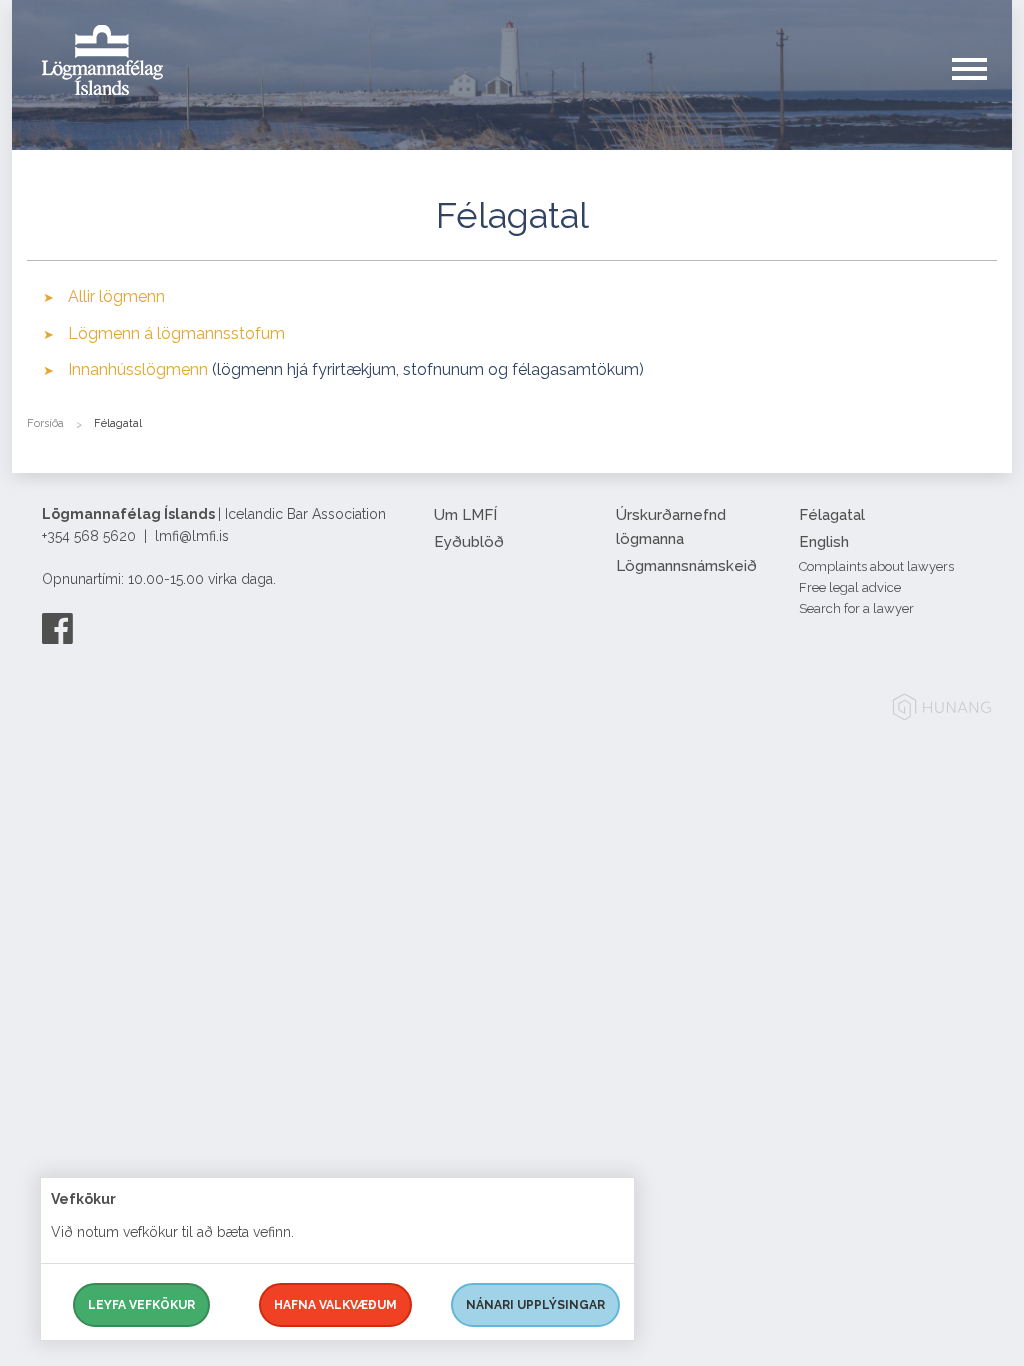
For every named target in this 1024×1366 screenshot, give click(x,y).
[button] (982, 89)
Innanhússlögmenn (138, 369)
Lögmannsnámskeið (686, 566)
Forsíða (45, 423)
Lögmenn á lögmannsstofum (176, 333)
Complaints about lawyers (876, 566)
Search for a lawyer (856, 608)
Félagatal (832, 515)
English (824, 542)
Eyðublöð (469, 542)
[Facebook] (57, 628)
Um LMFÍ (465, 515)
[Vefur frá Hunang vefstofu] (942, 710)
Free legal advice (850, 587)
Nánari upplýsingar (535, 1305)
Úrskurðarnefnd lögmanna (671, 527)
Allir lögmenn (116, 296)
